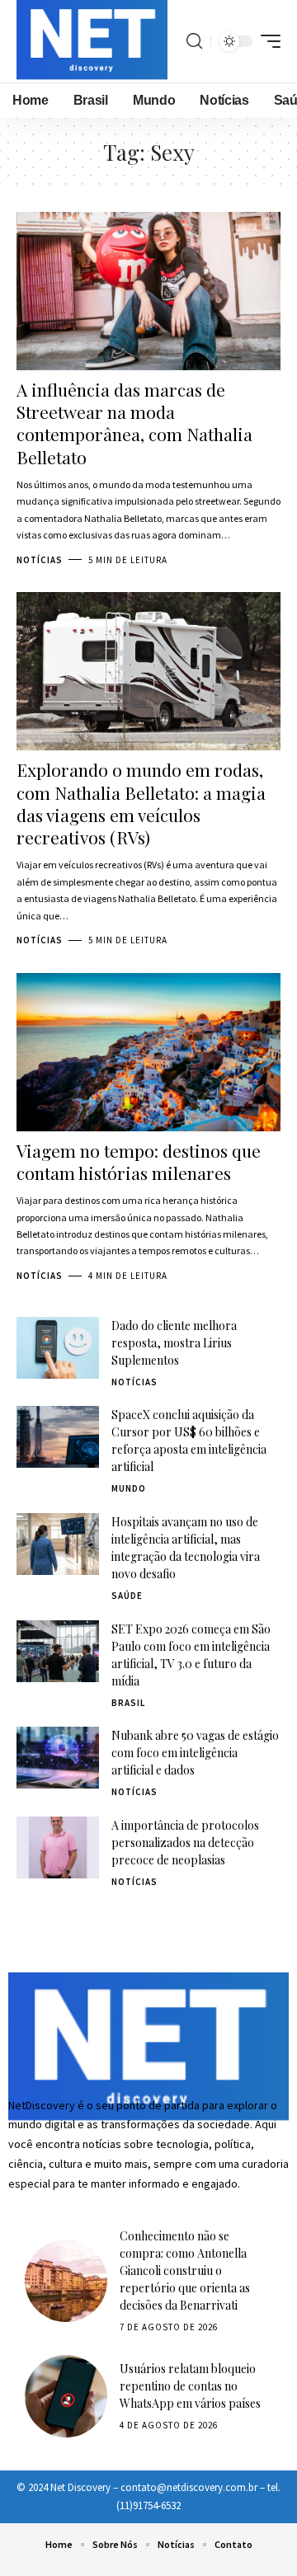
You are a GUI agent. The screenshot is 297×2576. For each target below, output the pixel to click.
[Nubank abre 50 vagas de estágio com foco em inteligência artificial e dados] (58, 1758)
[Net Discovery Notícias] (92, 41)
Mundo (129, 1488)
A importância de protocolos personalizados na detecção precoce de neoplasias (185, 1843)
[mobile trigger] (266, 41)
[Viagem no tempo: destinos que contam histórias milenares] (148, 1052)
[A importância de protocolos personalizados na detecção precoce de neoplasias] (58, 1847)
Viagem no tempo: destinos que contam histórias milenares (139, 1161)
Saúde (127, 1596)
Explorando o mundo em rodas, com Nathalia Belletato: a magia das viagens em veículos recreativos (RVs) (141, 803)
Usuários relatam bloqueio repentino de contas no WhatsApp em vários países (190, 2386)
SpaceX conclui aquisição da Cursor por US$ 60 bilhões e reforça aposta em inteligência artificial (189, 1441)
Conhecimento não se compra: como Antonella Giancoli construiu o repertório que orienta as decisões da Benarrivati (185, 2270)
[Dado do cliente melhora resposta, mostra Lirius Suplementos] (58, 1348)
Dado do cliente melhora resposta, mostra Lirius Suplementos (174, 1343)
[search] (194, 41)
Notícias (40, 560)
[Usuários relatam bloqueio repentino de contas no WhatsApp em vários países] (66, 2396)
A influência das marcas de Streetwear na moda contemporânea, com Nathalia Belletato (134, 423)
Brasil (128, 1703)
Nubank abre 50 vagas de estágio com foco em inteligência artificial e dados (195, 1753)
